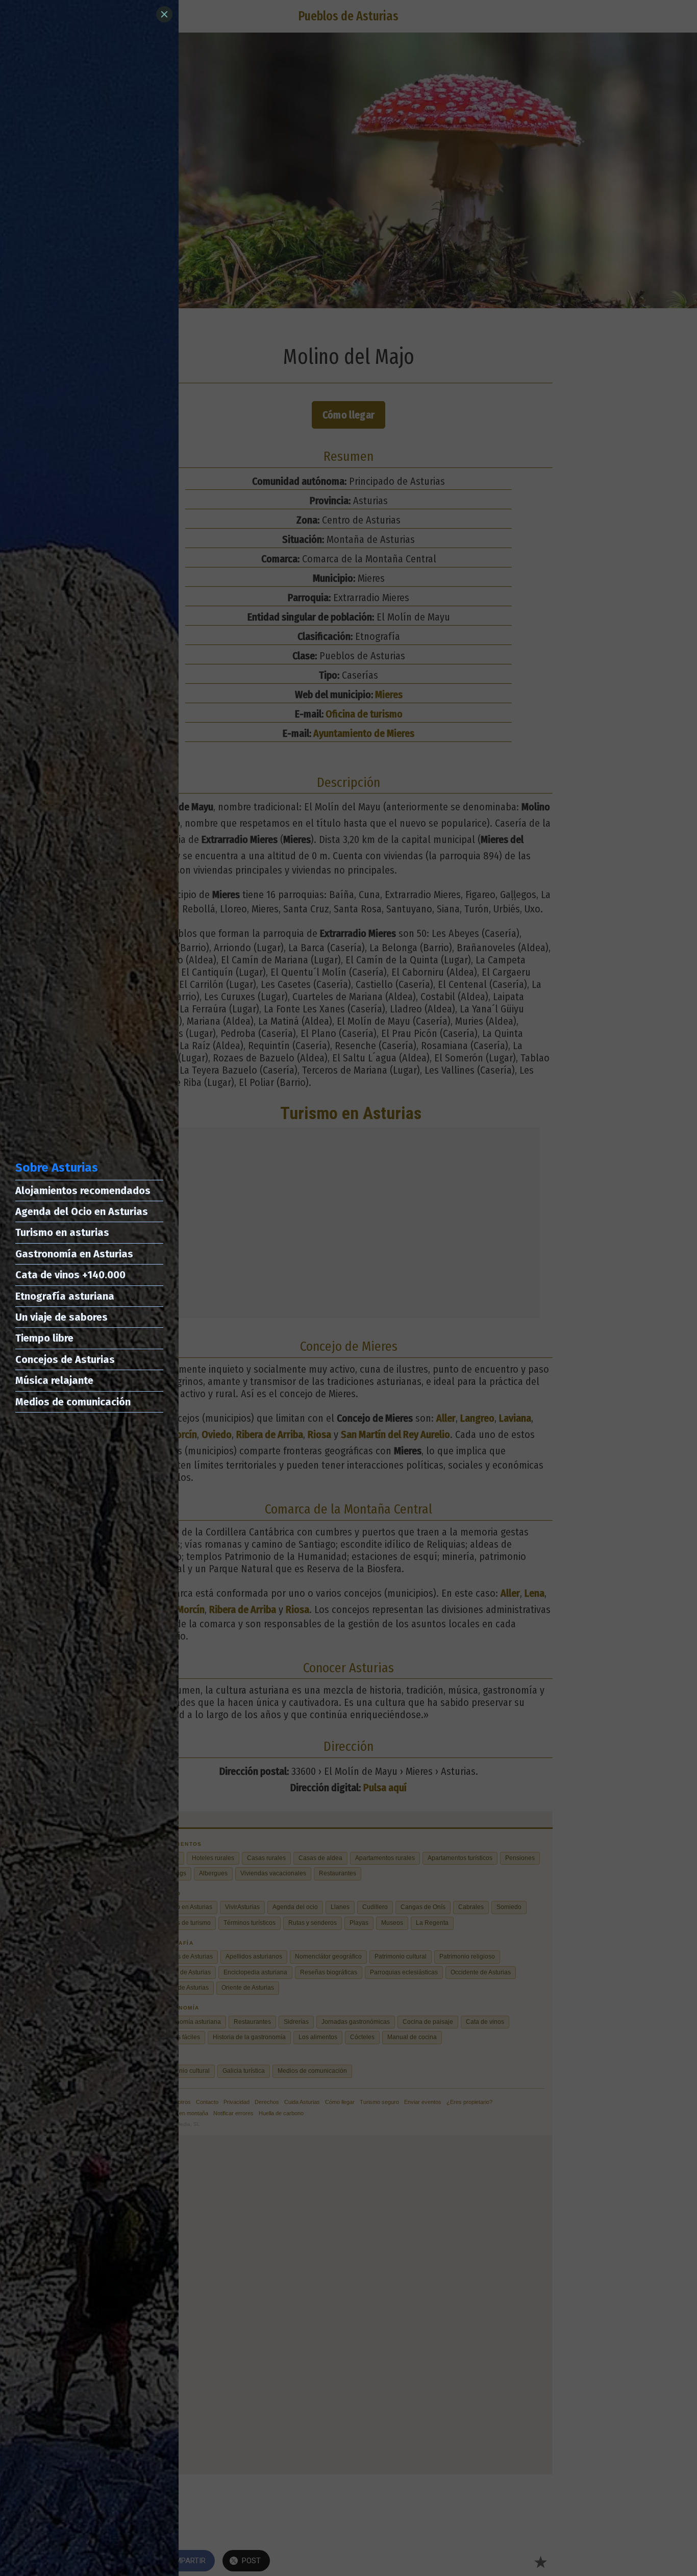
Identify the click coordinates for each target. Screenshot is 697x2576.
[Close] (164, 14)
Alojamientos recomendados (83, 1191)
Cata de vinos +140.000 (70, 1275)
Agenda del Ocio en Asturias (82, 1211)
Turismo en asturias (62, 1232)
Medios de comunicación (73, 1402)
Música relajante (54, 1380)
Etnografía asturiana (65, 1296)
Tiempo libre (44, 1338)
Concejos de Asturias (65, 1359)
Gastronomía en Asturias (74, 1254)
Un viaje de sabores (61, 1317)
